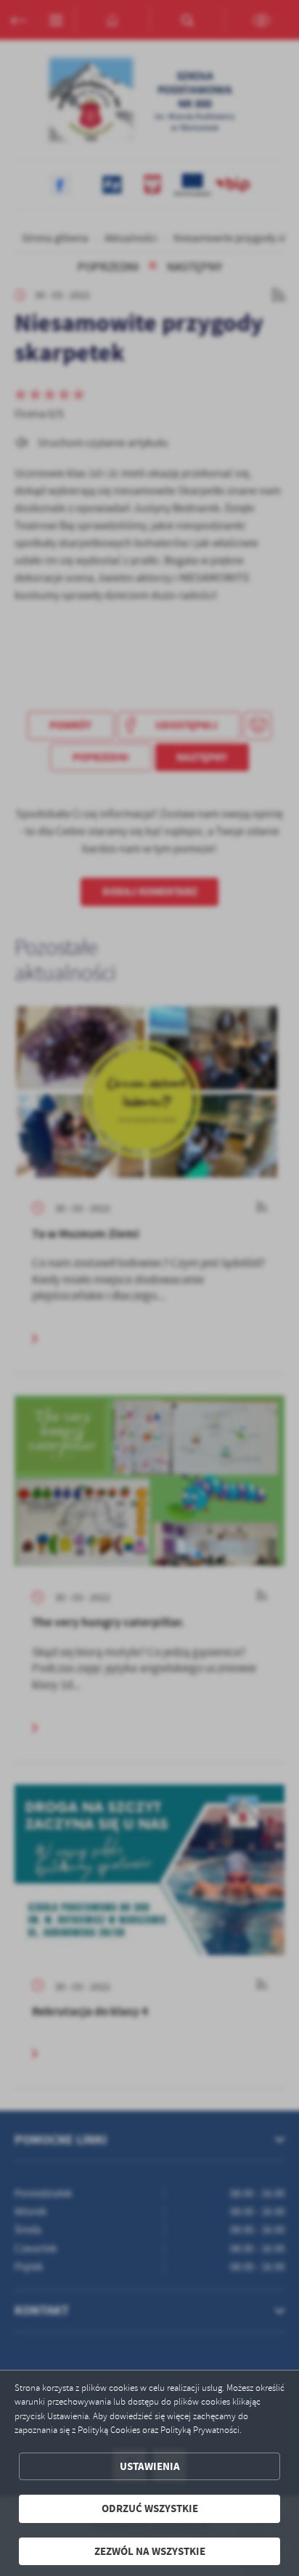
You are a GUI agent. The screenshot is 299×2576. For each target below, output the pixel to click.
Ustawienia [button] (150, 2466)
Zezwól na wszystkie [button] (150, 2551)
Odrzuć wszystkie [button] (150, 2508)
